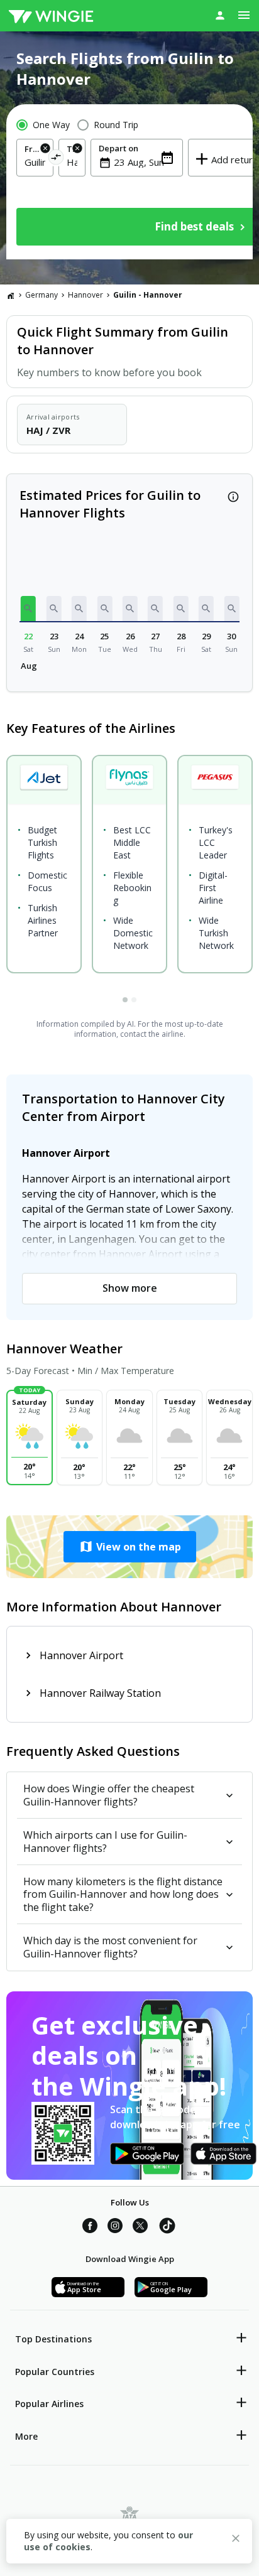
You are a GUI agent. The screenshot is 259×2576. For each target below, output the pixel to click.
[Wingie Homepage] (51, 16)
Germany (41, 295)
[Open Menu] (244, 15)
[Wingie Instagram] (115, 2227)
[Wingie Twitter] (140, 2227)
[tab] (125, 1000)
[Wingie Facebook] (90, 2227)
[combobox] (35, 162)
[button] (28, 609)
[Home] (11, 295)
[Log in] (220, 15)
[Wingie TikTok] (167, 2227)
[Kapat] (236, 2540)
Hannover (85, 295)
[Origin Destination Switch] (56, 159)
